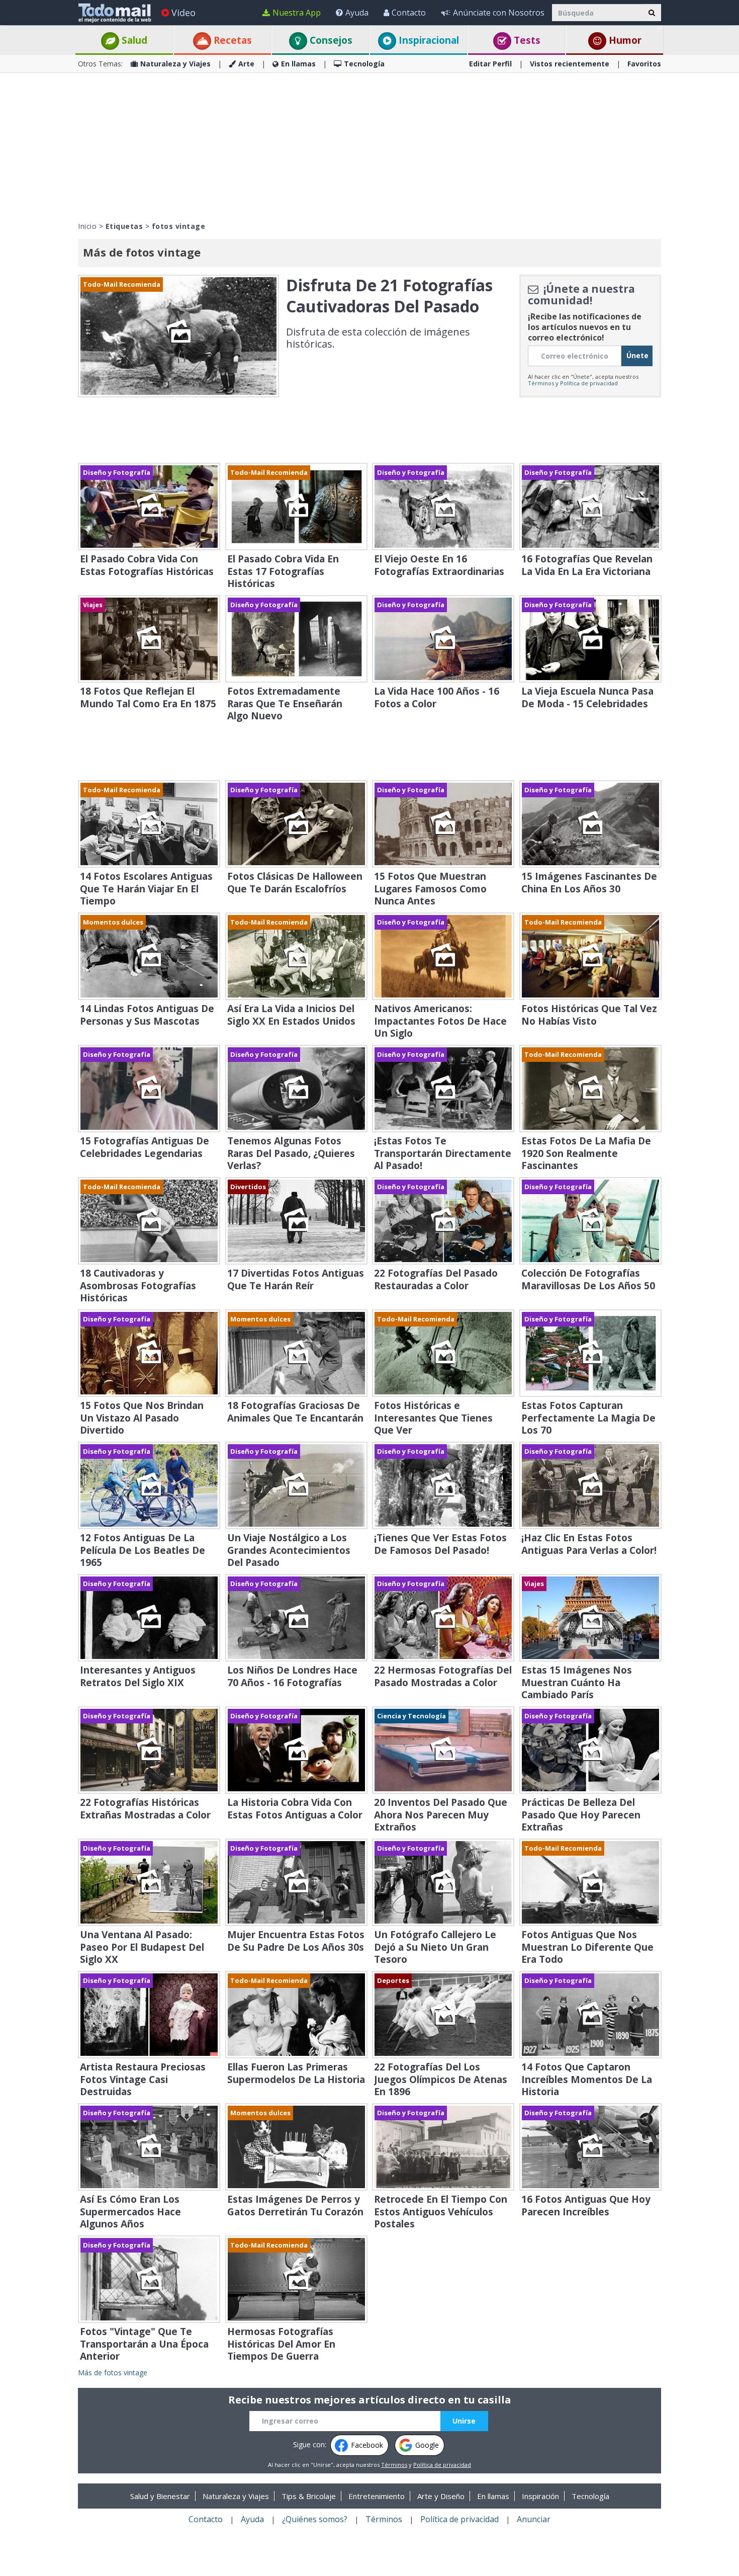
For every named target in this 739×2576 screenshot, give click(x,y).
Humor (624, 40)
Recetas (232, 40)
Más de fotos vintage (113, 2373)
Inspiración (540, 2496)
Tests (526, 40)
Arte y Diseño (441, 2496)
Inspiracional (428, 40)
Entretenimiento (377, 2496)
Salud (133, 40)
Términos (541, 383)
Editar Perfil (490, 64)
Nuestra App (297, 13)
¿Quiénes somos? (315, 2519)
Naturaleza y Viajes (175, 64)
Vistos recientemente (570, 64)
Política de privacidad (589, 383)
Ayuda (357, 13)
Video (183, 13)
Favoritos (644, 64)
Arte (246, 64)
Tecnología (364, 64)
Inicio (87, 226)
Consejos (330, 40)
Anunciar (534, 2519)
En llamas (298, 64)
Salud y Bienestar (160, 2496)
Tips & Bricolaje (309, 2496)
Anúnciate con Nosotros (499, 13)
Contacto (409, 13)
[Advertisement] (369, 146)
